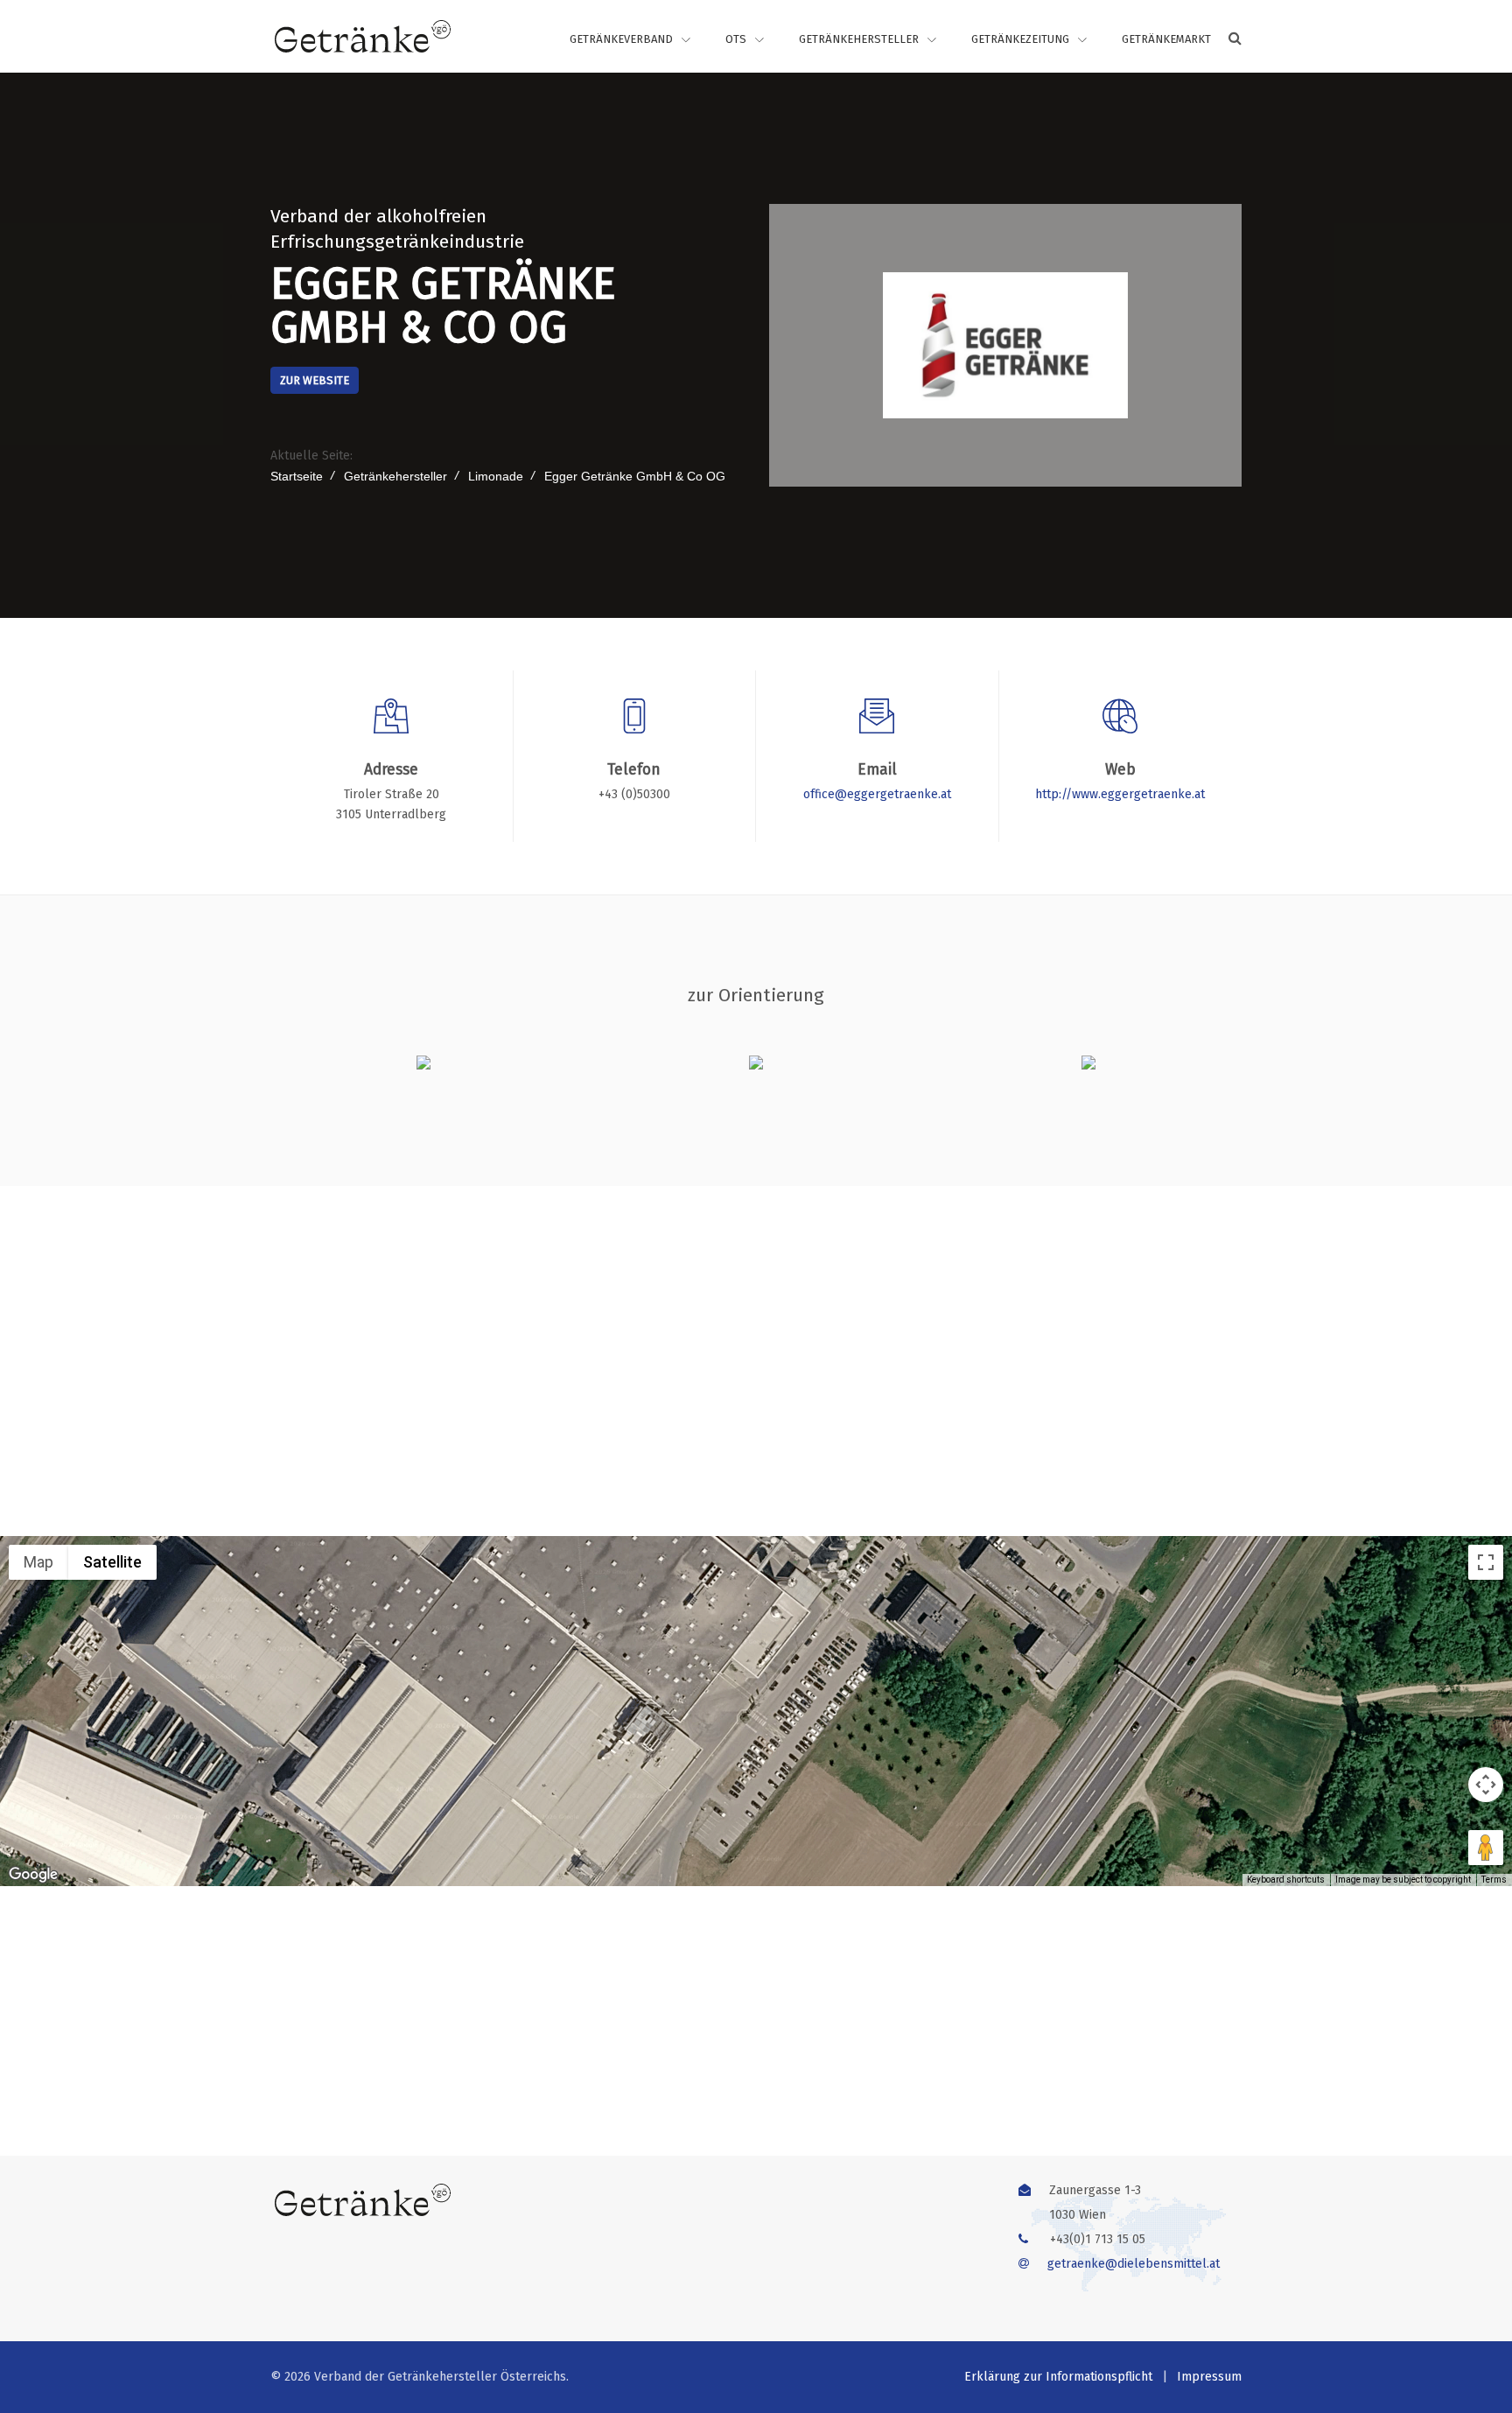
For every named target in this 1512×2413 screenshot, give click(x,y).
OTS (736, 39)
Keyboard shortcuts (1286, 1880)
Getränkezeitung (1020, 39)
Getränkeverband (621, 39)
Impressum (1209, 2377)
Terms (1494, 1880)
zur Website (315, 380)
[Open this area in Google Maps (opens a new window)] (33, 1875)
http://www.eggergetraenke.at (1120, 794)
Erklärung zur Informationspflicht (1058, 2377)
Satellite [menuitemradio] (112, 1562)
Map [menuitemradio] (38, 1562)
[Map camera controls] (1486, 1785)
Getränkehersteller (859, 39)
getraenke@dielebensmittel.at (1134, 2264)
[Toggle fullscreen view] (1486, 1562)
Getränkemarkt (1166, 39)
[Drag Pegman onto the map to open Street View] (1486, 1848)
